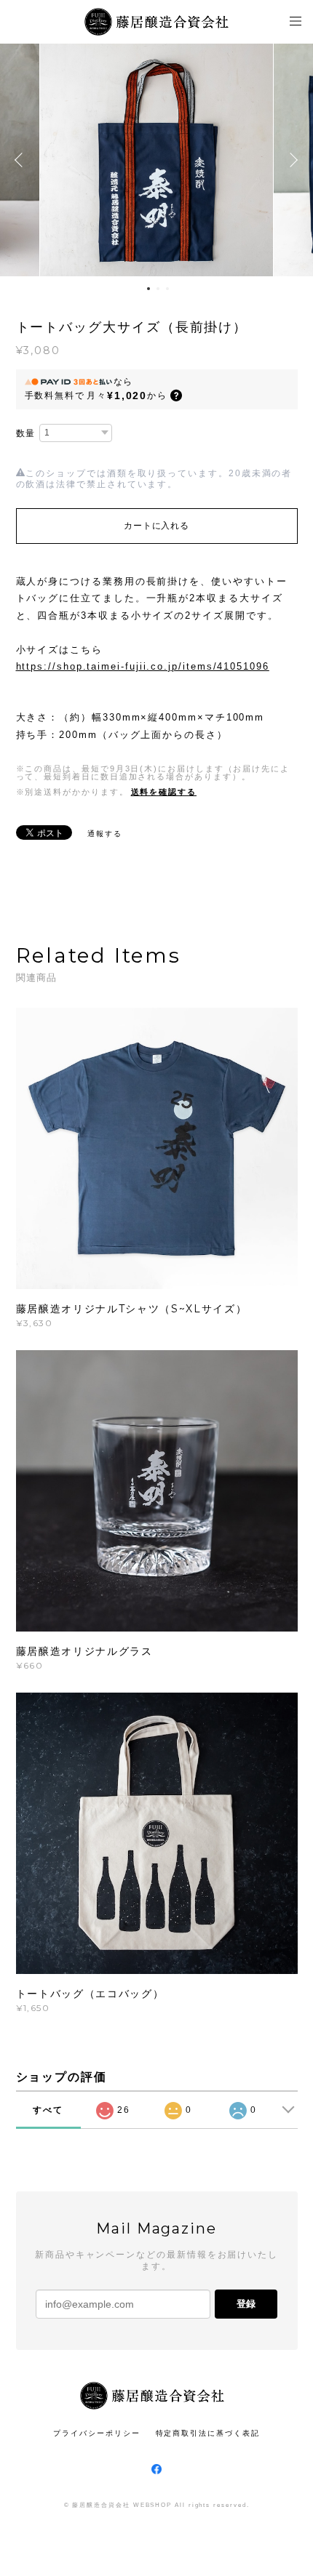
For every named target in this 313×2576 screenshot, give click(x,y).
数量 (26, 433)
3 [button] (167, 289)
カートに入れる (156, 526)
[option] (156, 160)
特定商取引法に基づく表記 (208, 2433)
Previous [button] (22, 160)
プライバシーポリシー (96, 2433)
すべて (48, 2110)
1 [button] (148, 289)
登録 (246, 2304)
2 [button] (158, 289)
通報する (105, 834)
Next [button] (291, 160)
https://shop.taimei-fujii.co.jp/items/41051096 (143, 666)
